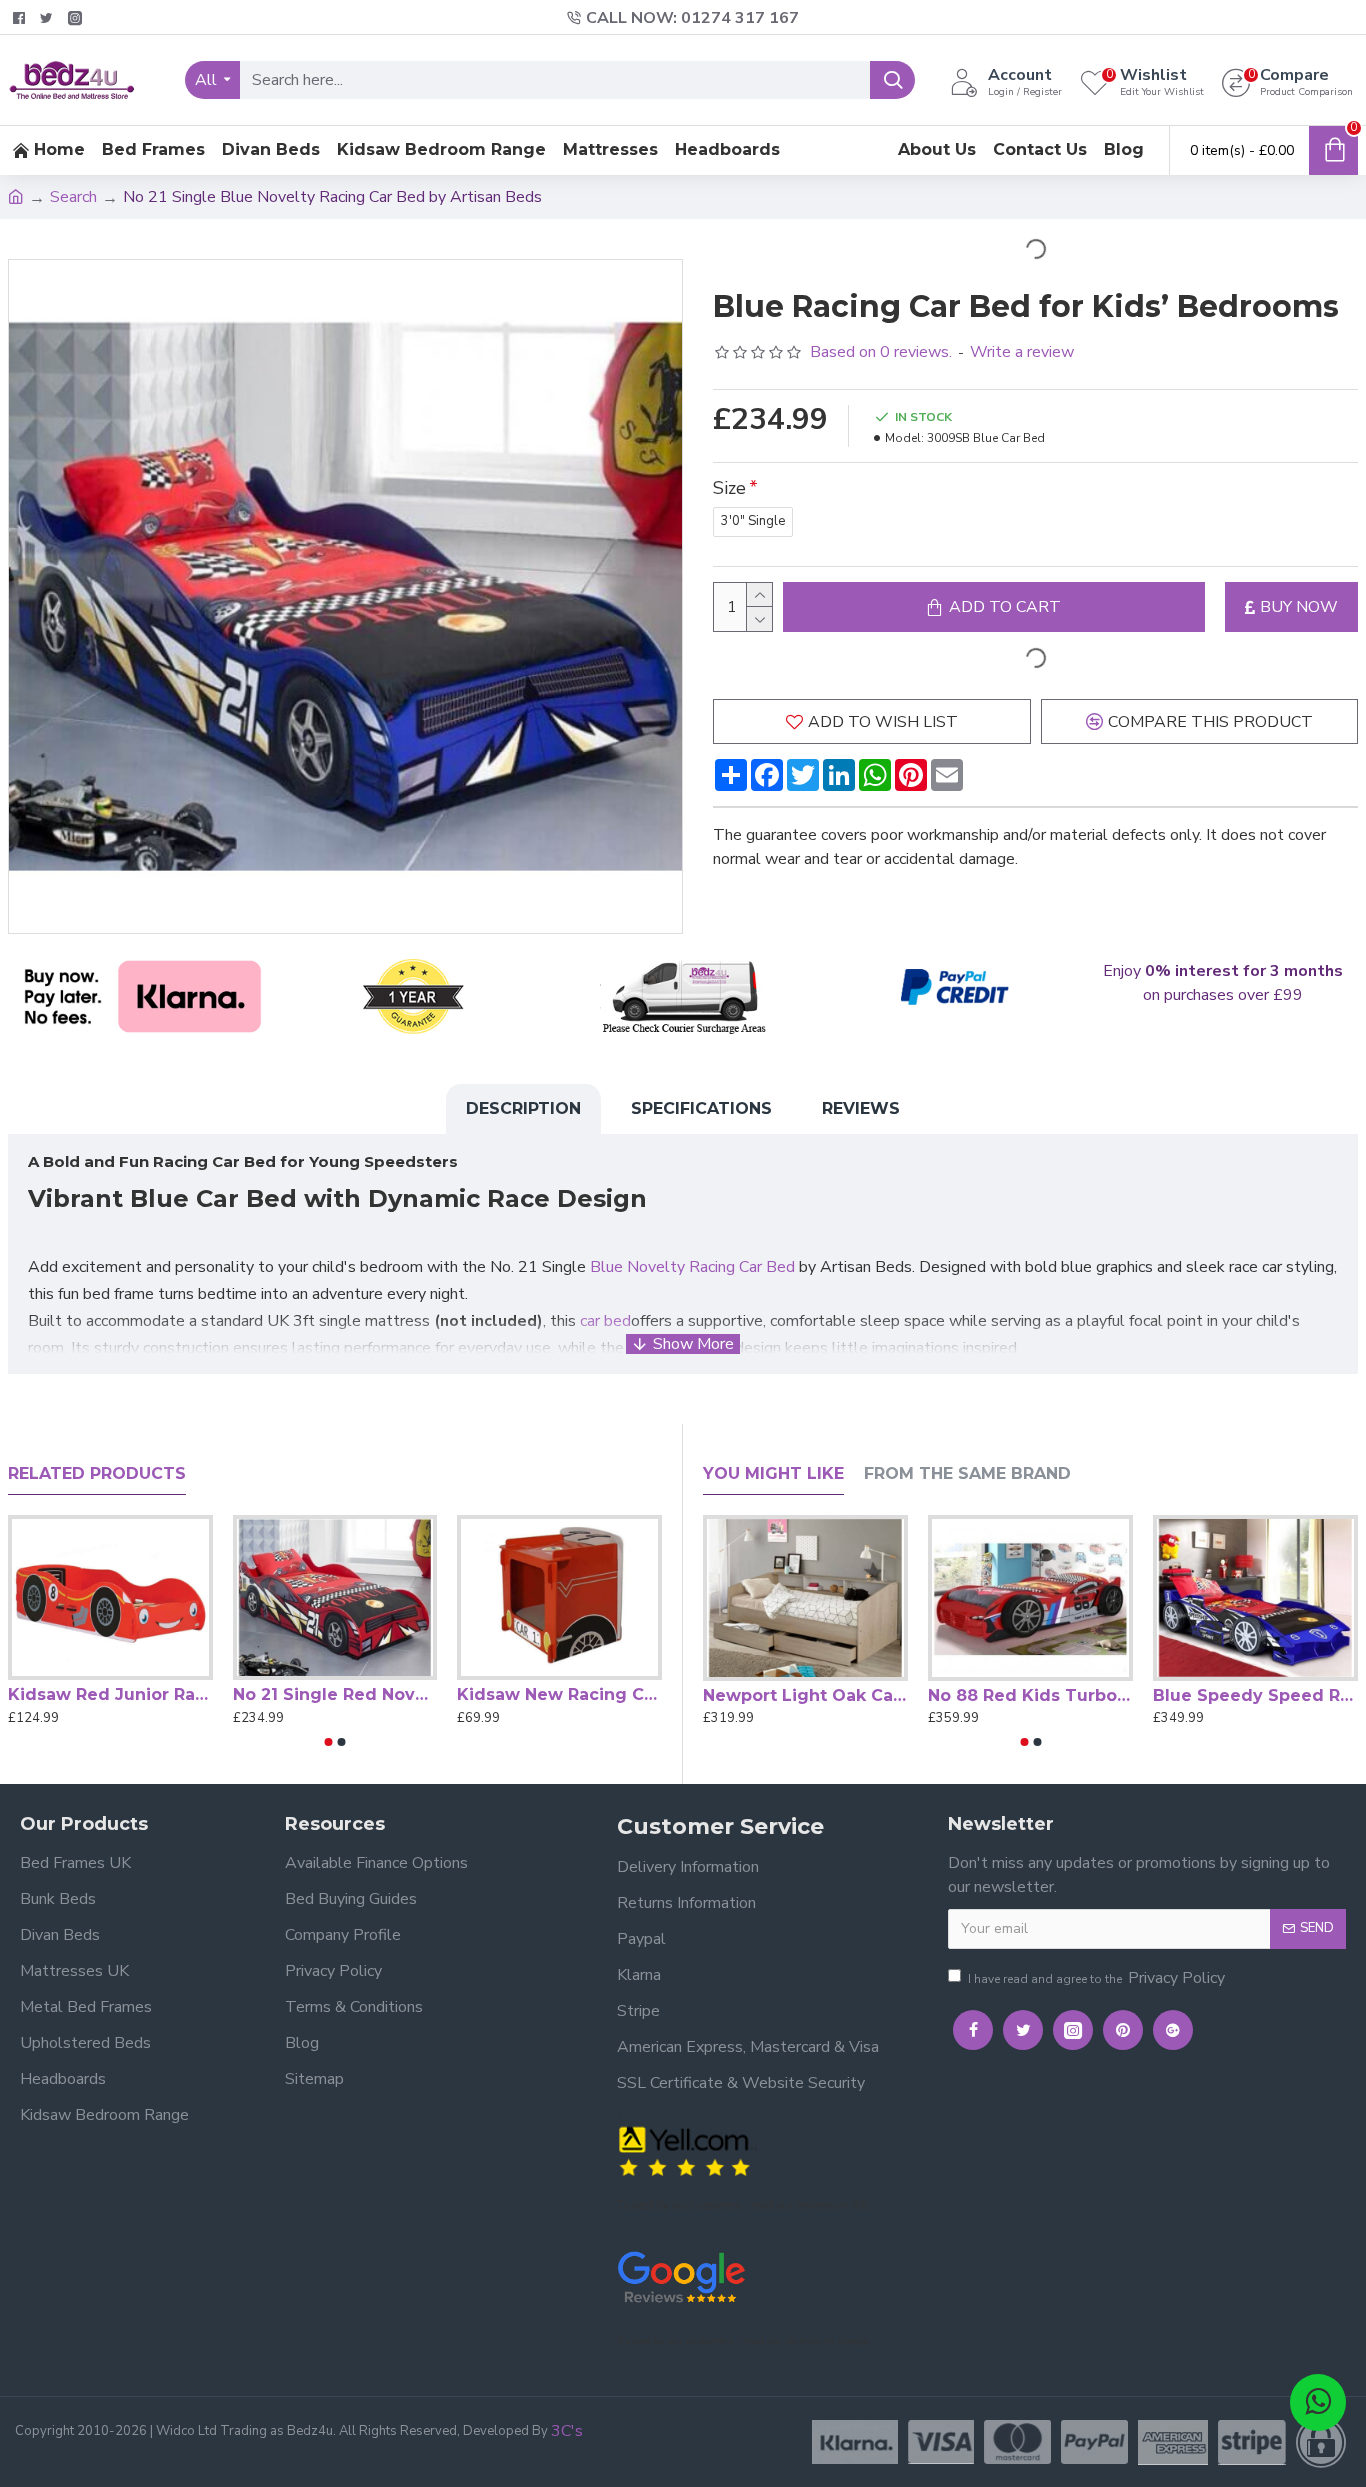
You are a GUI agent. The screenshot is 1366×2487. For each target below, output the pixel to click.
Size (729, 488)
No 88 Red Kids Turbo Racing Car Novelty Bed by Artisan (1030, 1695)
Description (523, 1108)
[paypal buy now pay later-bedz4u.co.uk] (953, 988)
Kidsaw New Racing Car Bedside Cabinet (559, 1694)
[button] (329, 1742)
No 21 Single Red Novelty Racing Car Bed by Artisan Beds (335, 1694)
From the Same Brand (967, 1473)
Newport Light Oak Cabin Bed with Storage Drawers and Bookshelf (805, 1695)
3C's (567, 2431)
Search (73, 197)
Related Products (97, 1473)
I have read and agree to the (1096, 1978)
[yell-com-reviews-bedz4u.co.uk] (687, 2149)
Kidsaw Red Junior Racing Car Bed (110, 1694)
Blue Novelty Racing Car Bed (692, 1267)
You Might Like (773, 1473)
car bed (605, 1321)
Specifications (701, 1108)
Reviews (861, 1108)
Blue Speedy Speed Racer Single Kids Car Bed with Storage (1255, 1695)
